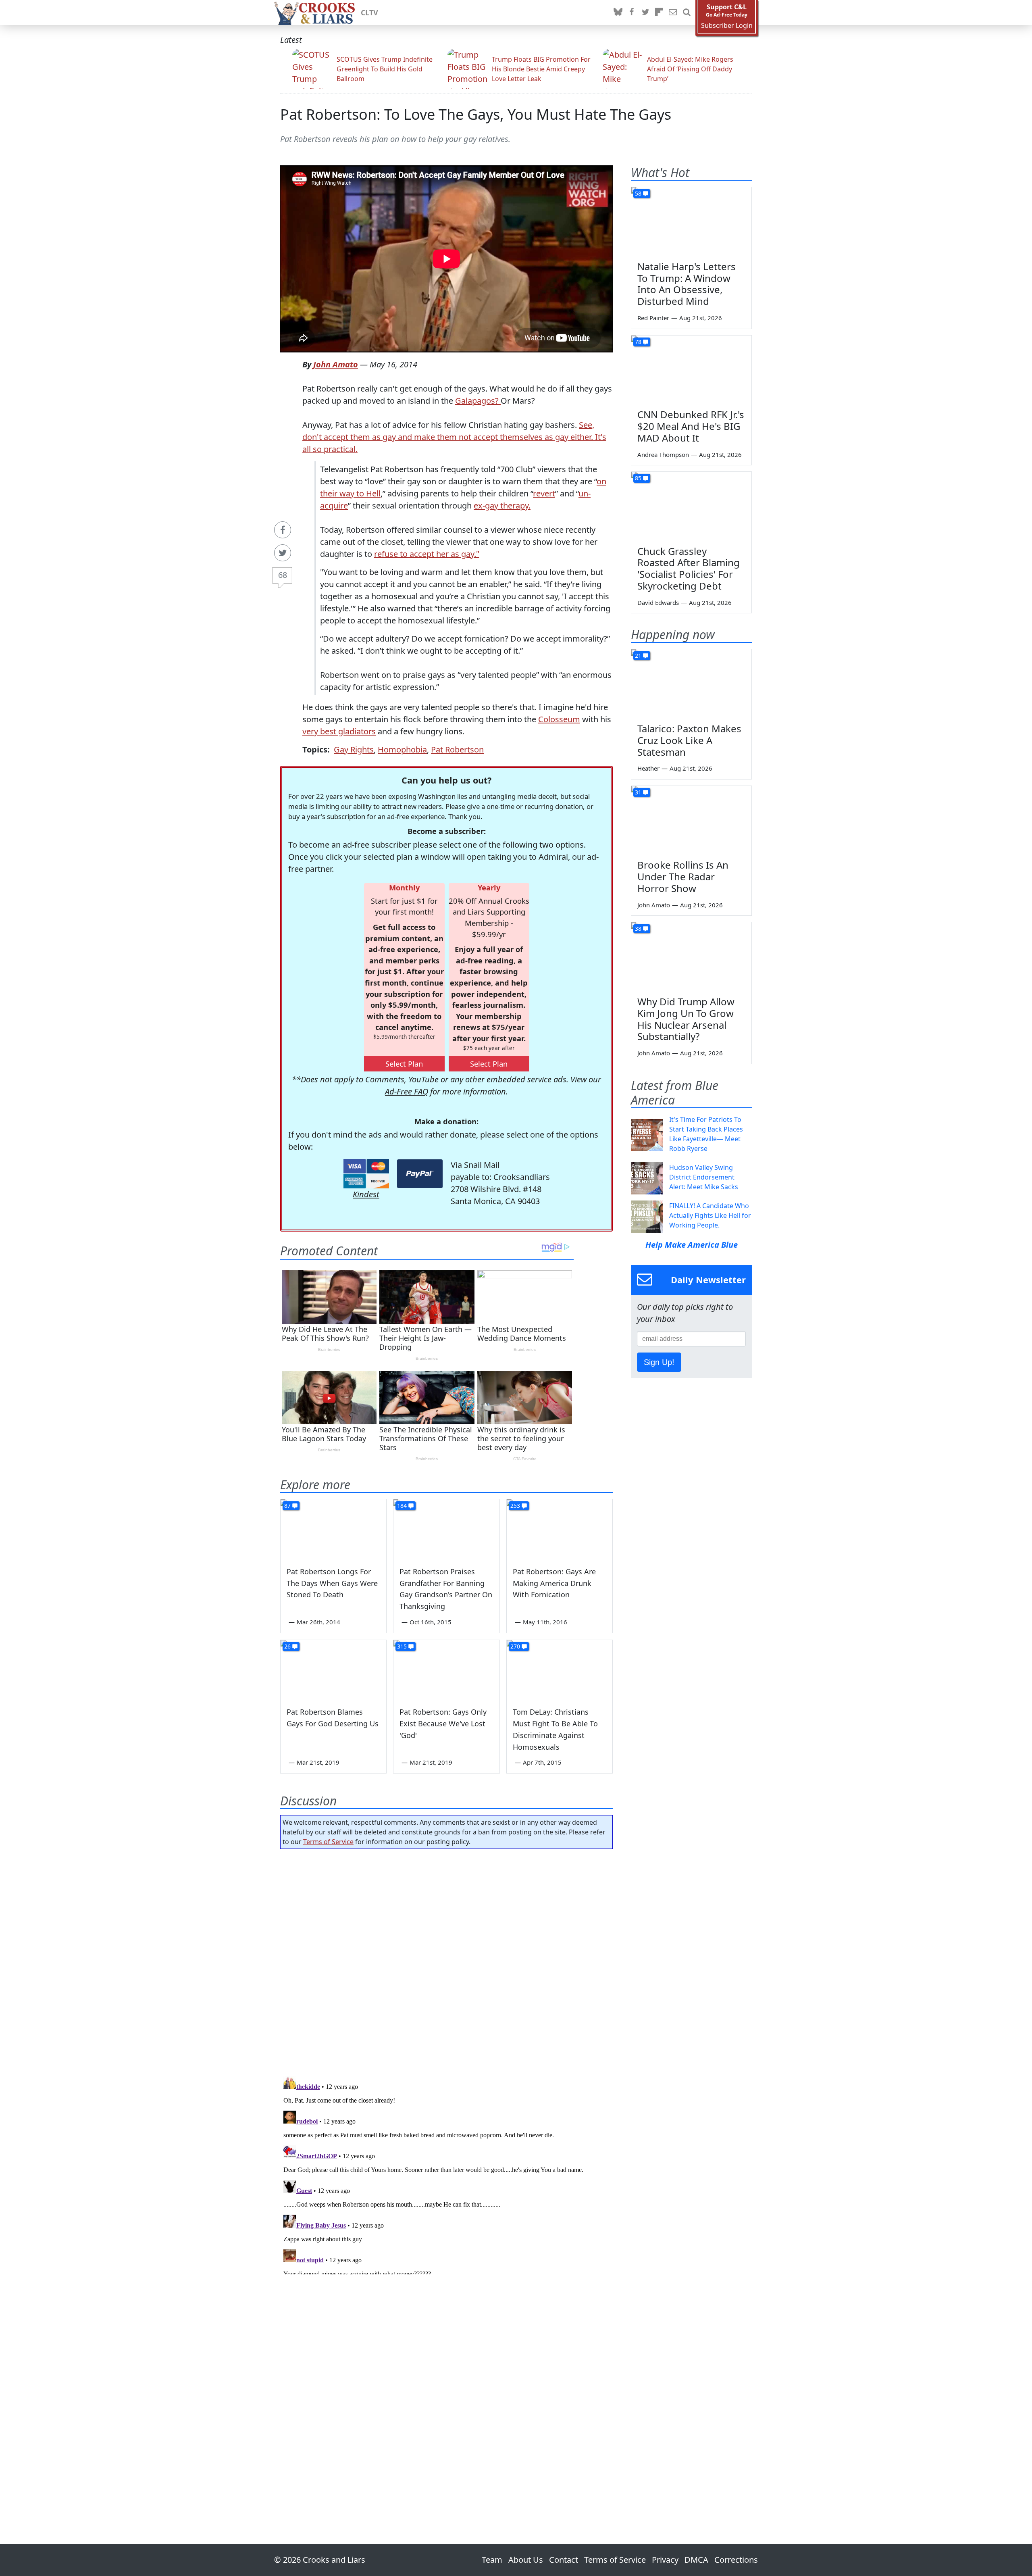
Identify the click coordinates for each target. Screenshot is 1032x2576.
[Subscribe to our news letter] (673, 13)
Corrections (736, 2560)
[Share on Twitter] (283, 553)
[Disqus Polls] (447, 1960)
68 (283, 575)
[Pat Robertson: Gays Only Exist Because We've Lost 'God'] (446, 1670)
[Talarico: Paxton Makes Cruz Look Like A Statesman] (691, 683)
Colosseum (559, 719)
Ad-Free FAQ (407, 1091)
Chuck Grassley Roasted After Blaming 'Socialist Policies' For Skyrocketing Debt (689, 568)
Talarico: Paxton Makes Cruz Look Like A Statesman (689, 740)
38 (638, 928)
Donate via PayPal (420, 1174)
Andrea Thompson (663, 454)
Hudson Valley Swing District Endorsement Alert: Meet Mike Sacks (704, 1177)
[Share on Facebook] (283, 530)
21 (638, 655)
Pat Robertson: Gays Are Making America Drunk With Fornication (554, 1583)
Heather (648, 768)
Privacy (665, 2560)
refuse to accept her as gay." (427, 554)
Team (492, 2560)
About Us (526, 2560)
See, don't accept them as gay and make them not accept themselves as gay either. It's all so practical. (454, 437)
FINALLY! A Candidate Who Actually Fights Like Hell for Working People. (710, 1215)
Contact (564, 2560)
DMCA (696, 2560)
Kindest (366, 1194)
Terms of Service (328, 1842)
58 (638, 193)
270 (515, 1646)
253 (515, 1506)
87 (287, 1506)
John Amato (336, 364)
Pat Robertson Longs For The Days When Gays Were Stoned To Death (332, 1583)
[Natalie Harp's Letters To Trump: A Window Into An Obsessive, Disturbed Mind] (691, 221)
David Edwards (658, 602)
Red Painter (653, 318)
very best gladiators (339, 731)
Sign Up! (659, 1362)
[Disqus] (446, 2174)
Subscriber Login (727, 26)
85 (638, 478)
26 (287, 1646)
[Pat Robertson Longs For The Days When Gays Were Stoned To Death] (333, 1529)
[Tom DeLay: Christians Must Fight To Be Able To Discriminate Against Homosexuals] (560, 1670)
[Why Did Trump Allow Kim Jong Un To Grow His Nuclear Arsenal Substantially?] (691, 956)
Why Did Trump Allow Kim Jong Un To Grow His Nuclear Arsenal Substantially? (686, 1019)
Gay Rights (354, 749)
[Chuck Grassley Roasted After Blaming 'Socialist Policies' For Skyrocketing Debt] (691, 506)
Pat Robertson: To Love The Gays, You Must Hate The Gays (476, 114)
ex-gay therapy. (502, 505)
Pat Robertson (457, 749)
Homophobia (402, 749)
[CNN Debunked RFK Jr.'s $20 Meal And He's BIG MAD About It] (691, 369)
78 (638, 342)
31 (638, 792)
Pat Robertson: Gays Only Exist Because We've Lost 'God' (443, 1724)
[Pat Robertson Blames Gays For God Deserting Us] (333, 1670)
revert (544, 493)
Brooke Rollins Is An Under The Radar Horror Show (683, 876)
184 (402, 1506)
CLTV (369, 13)
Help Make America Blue (692, 1245)
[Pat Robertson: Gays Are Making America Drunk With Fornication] (560, 1529)
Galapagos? (478, 401)
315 (402, 1646)
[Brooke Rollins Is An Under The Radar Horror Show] (691, 820)
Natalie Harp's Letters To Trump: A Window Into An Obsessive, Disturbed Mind (687, 284)
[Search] (687, 13)
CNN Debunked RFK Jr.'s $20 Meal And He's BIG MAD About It (691, 426)
